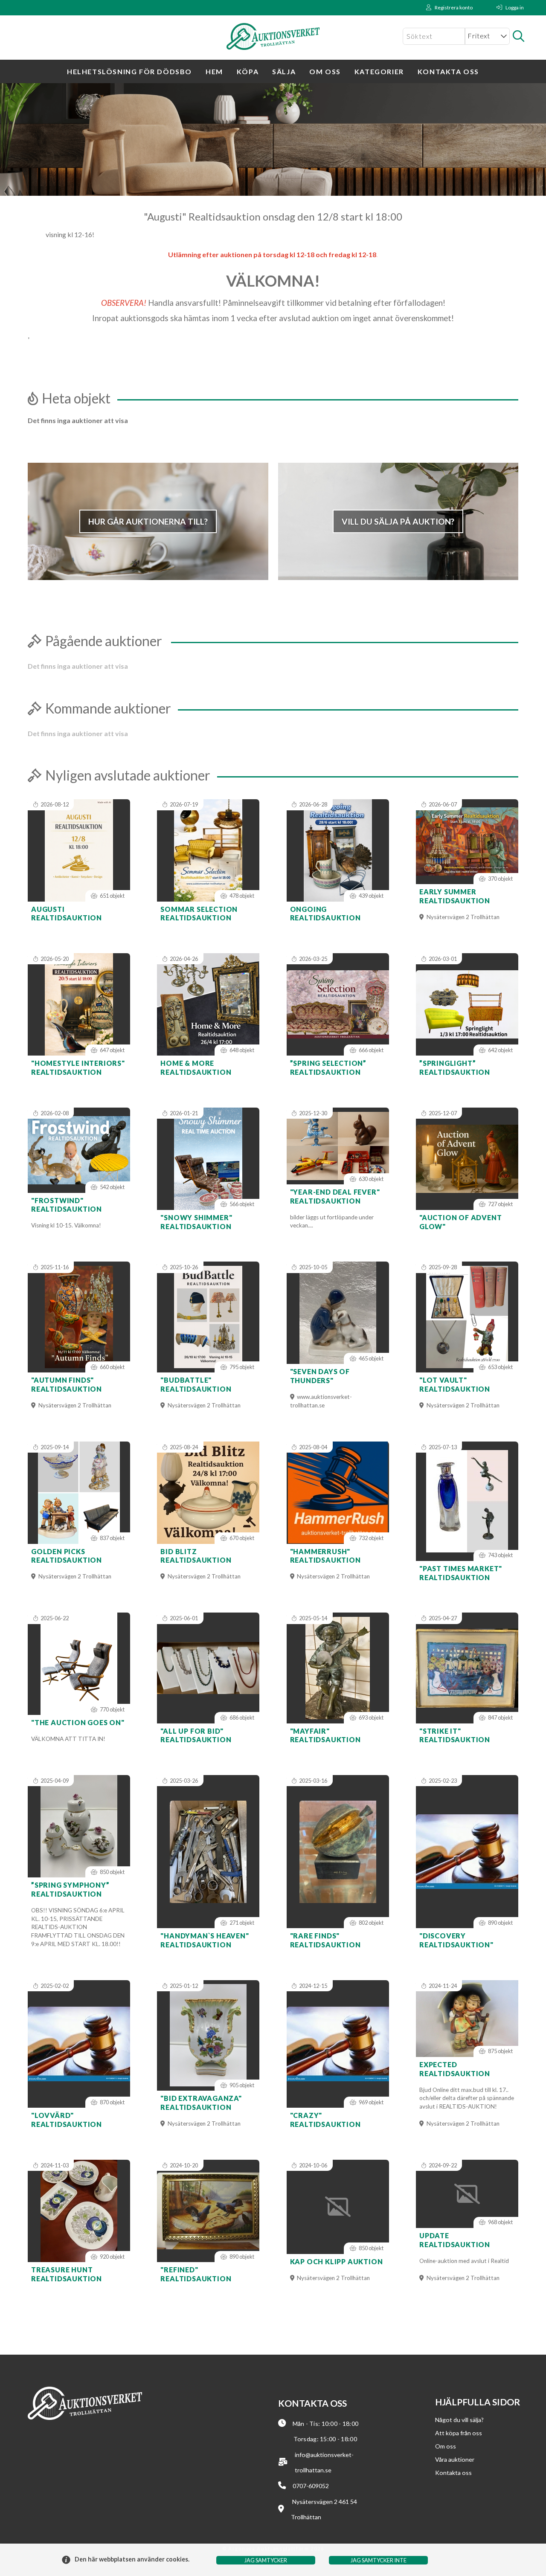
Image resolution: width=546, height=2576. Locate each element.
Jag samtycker (266, 2560)
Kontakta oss (448, 71)
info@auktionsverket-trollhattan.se (324, 2463)
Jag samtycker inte (379, 2560)
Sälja (284, 71)
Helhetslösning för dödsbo (129, 71)
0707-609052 (311, 2486)
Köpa (248, 71)
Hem (214, 71)
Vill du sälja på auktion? (398, 521)
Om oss (325, 71)
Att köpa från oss (459, 2433)
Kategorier (379, 71)
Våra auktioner (455, 2459)
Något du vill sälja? (459, 2420)
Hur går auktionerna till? (148, 521)
